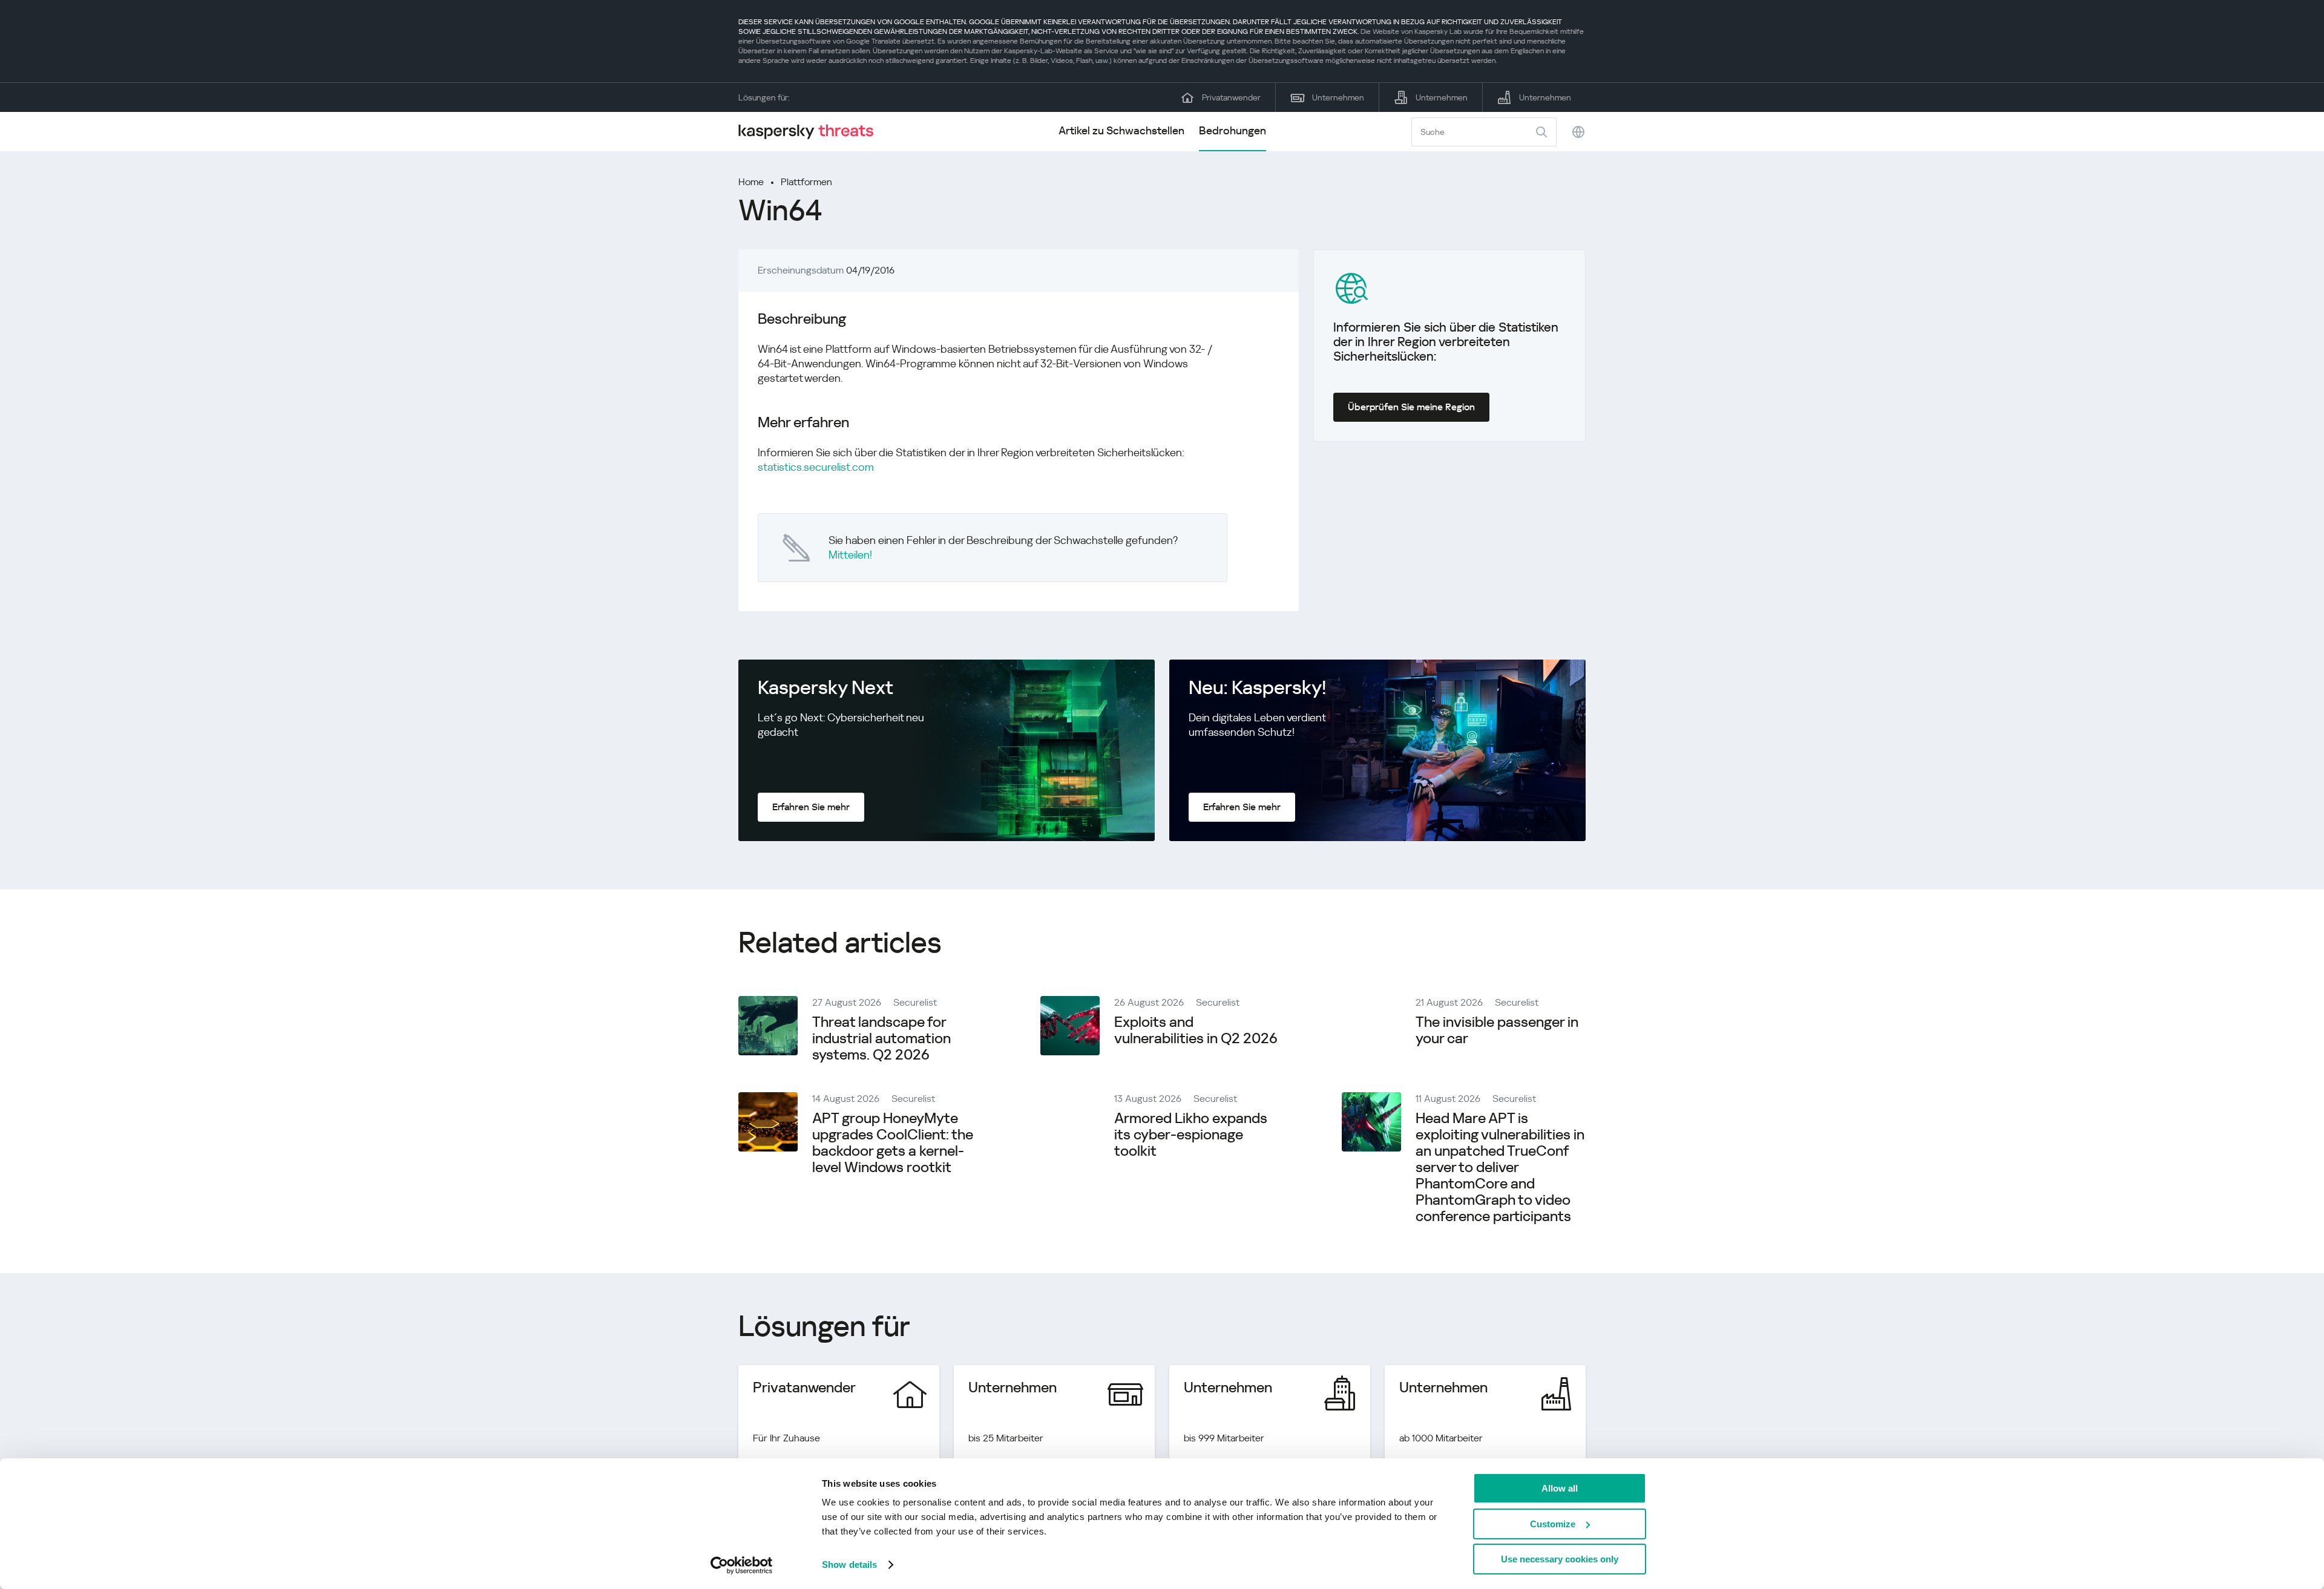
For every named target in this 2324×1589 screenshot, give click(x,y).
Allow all (1560, 1488)
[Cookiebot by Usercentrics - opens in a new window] (742, 1565)
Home (751, 182)
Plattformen (806, 182)
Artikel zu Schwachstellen (1121, 130)
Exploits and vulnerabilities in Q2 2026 (1196, 1030)
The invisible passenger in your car (1497, 1030)
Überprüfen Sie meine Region (1411, 407)
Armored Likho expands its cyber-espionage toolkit (1191, 1135)
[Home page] (811, 132)
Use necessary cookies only (1560, 1559)
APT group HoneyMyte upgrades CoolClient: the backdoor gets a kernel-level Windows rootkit (893, 1143)
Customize (1553, 1524)
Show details (849, 1564)
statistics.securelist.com (816, 467)
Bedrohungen (1233, 130)
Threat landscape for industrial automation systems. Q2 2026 (881, 1038)
